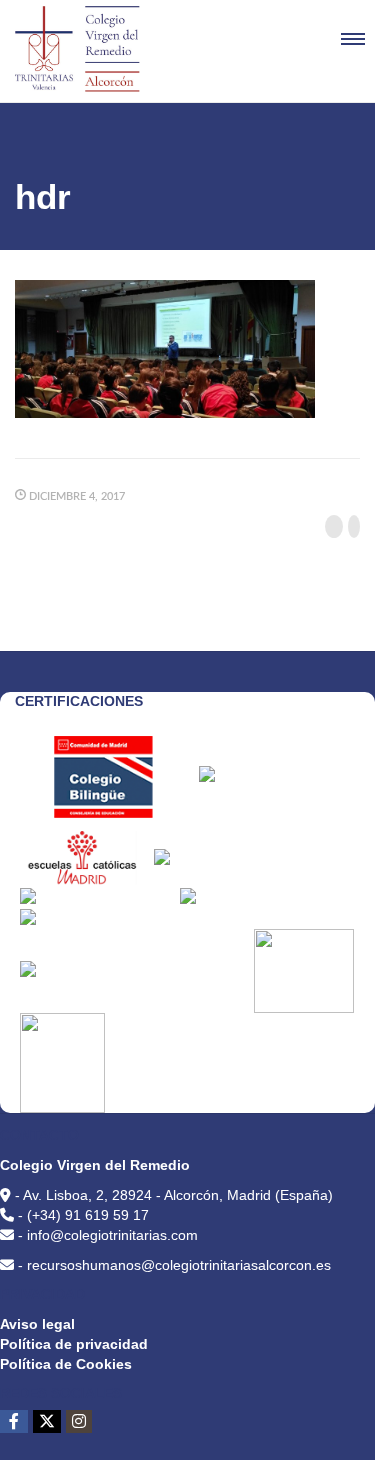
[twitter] (47, 1421)
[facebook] (14, 1421)
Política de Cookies (66, 1364)
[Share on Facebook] (334, 526)
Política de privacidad (74, 1344)
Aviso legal (37, 1324)
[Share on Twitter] (354, 526)
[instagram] (79, 1421)
